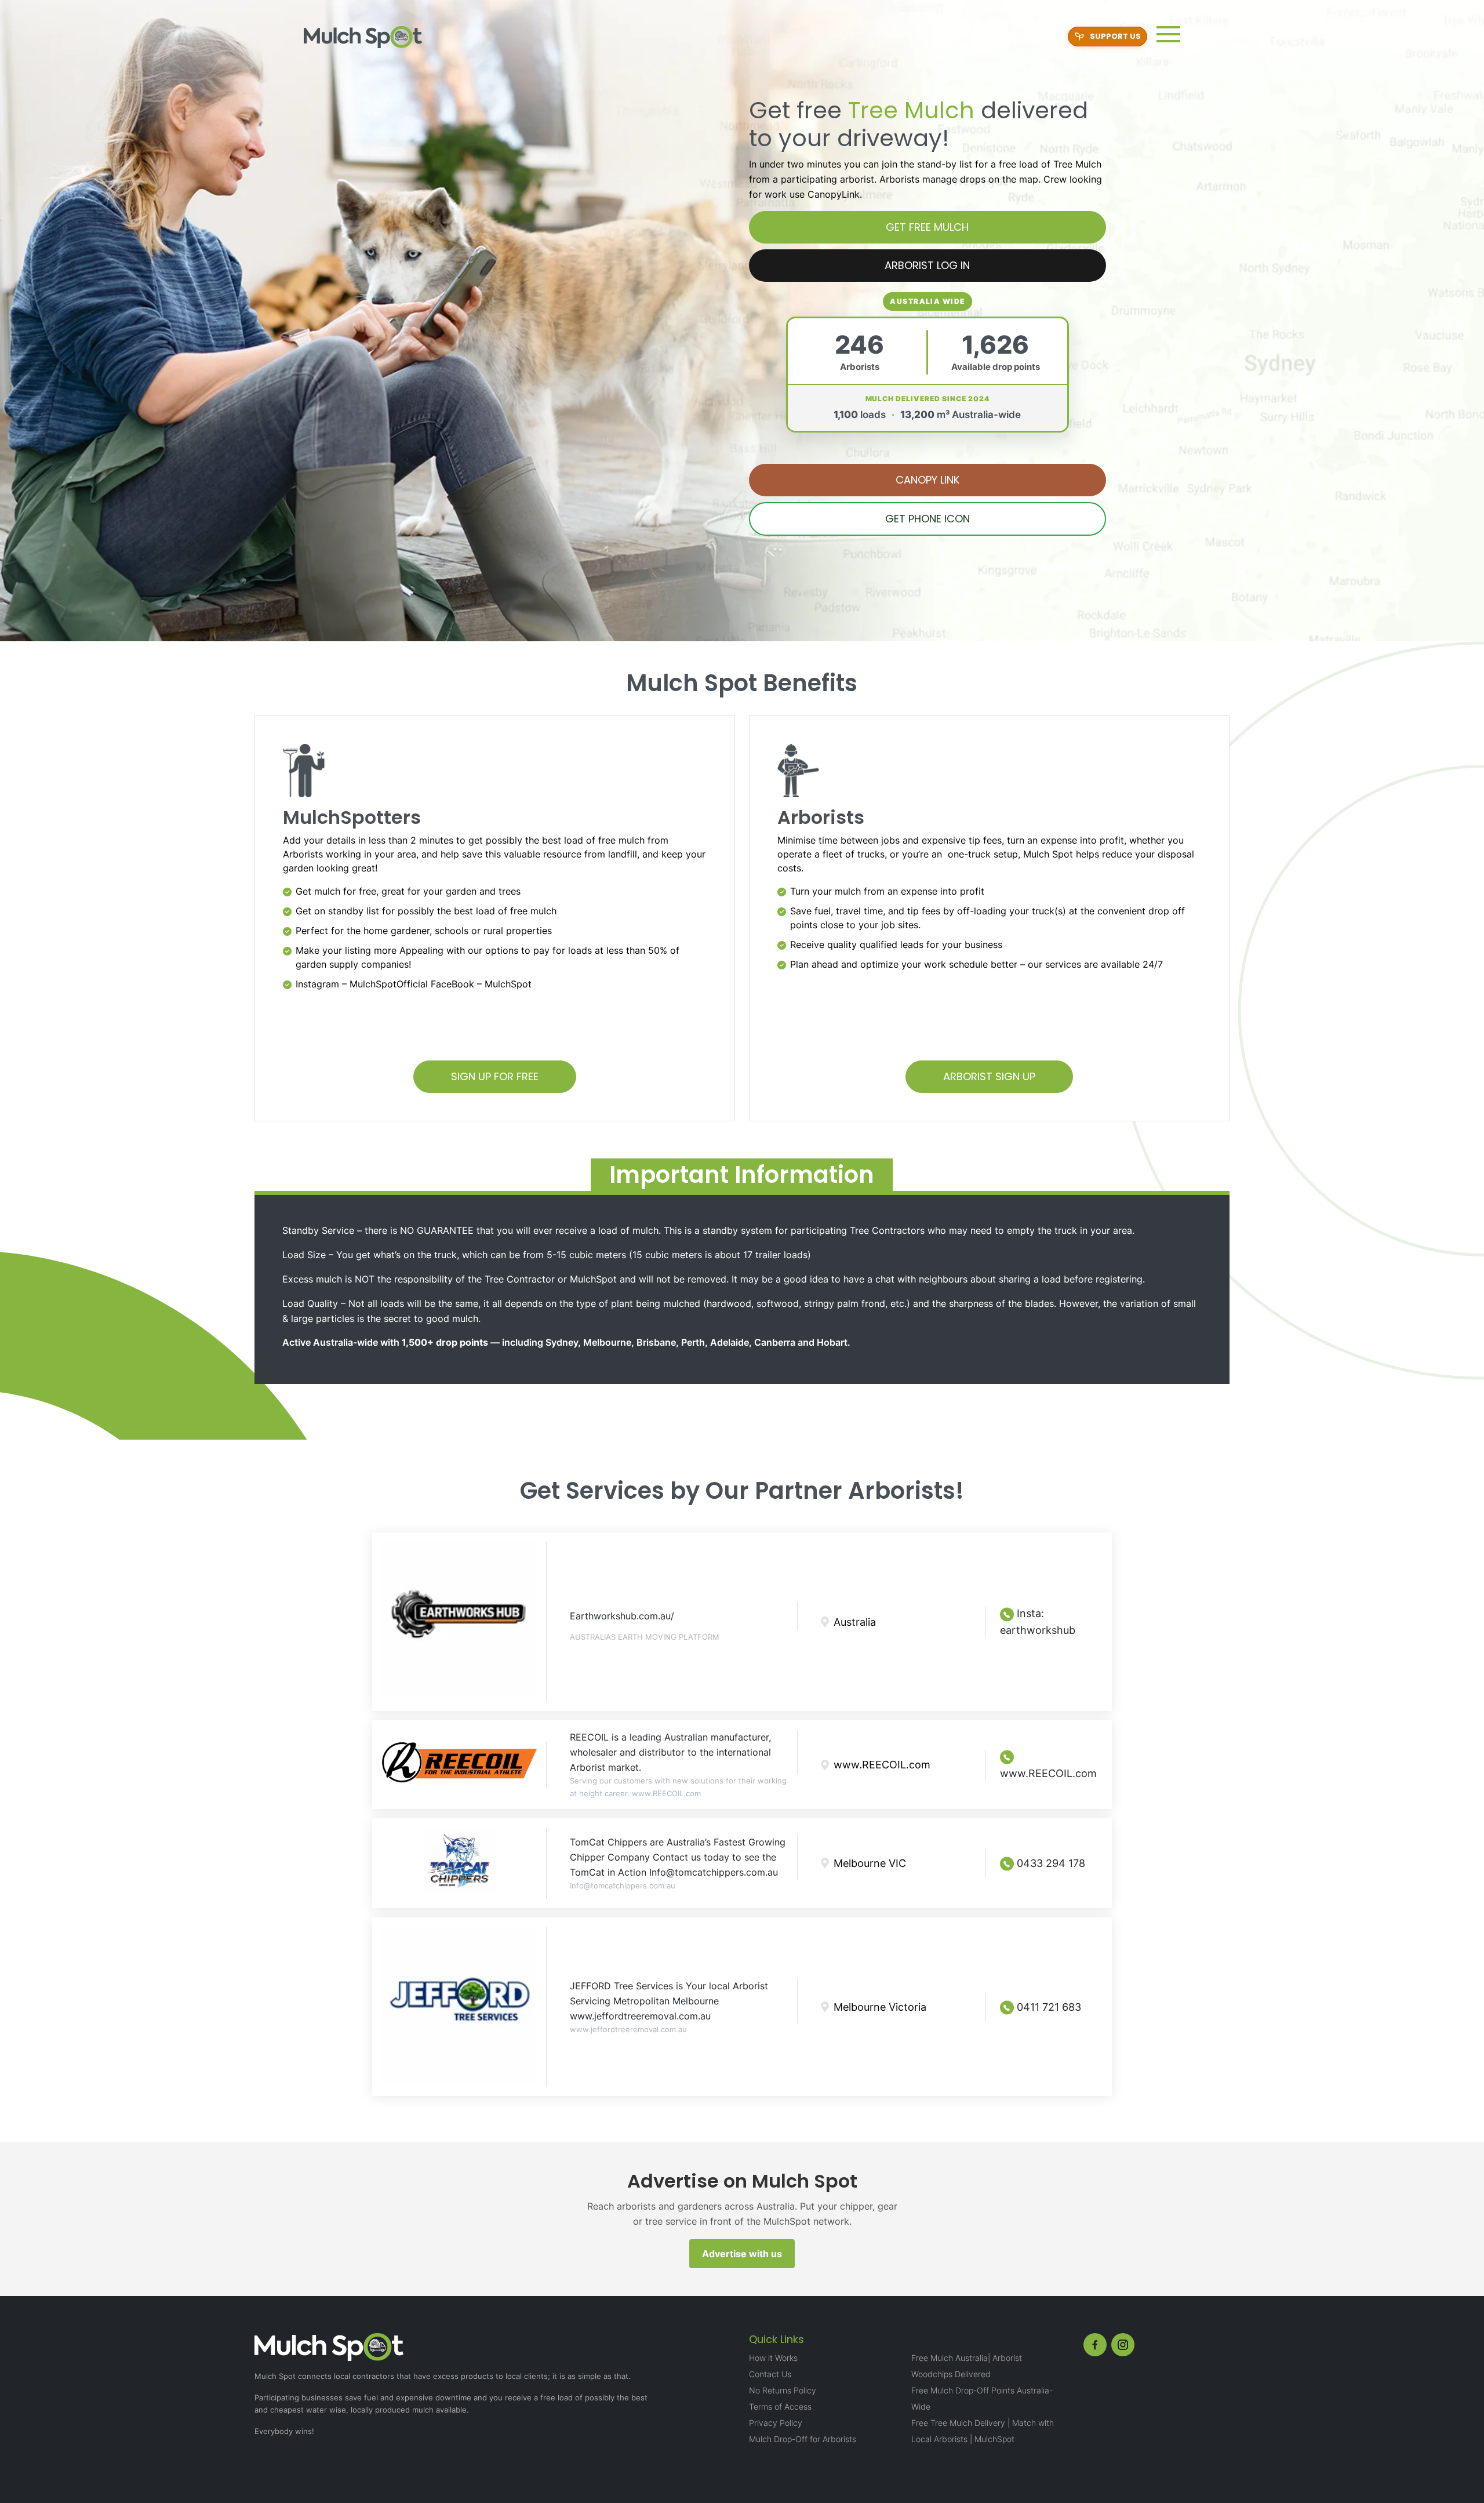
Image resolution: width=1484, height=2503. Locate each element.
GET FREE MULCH (927, 227)
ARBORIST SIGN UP (989, 1076)
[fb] (1095, 2345)
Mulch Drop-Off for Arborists (803, 2439)
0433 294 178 (1050, 1863)
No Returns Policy (783, 2390)
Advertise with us (742, 2254)
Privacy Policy (776, 2423)
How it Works (773, 2358)
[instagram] (1123, 2345)
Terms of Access (780, 2406)
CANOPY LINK (927, 480)
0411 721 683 (1047, 2007)
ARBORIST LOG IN (927, 265)
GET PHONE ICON (927, 519)
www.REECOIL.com (1048, 1773)
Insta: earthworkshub (1038, 1622)
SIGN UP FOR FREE (495, 1076)
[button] (1168, 34)
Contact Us (770, 2374)
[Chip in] (1107, 37)
